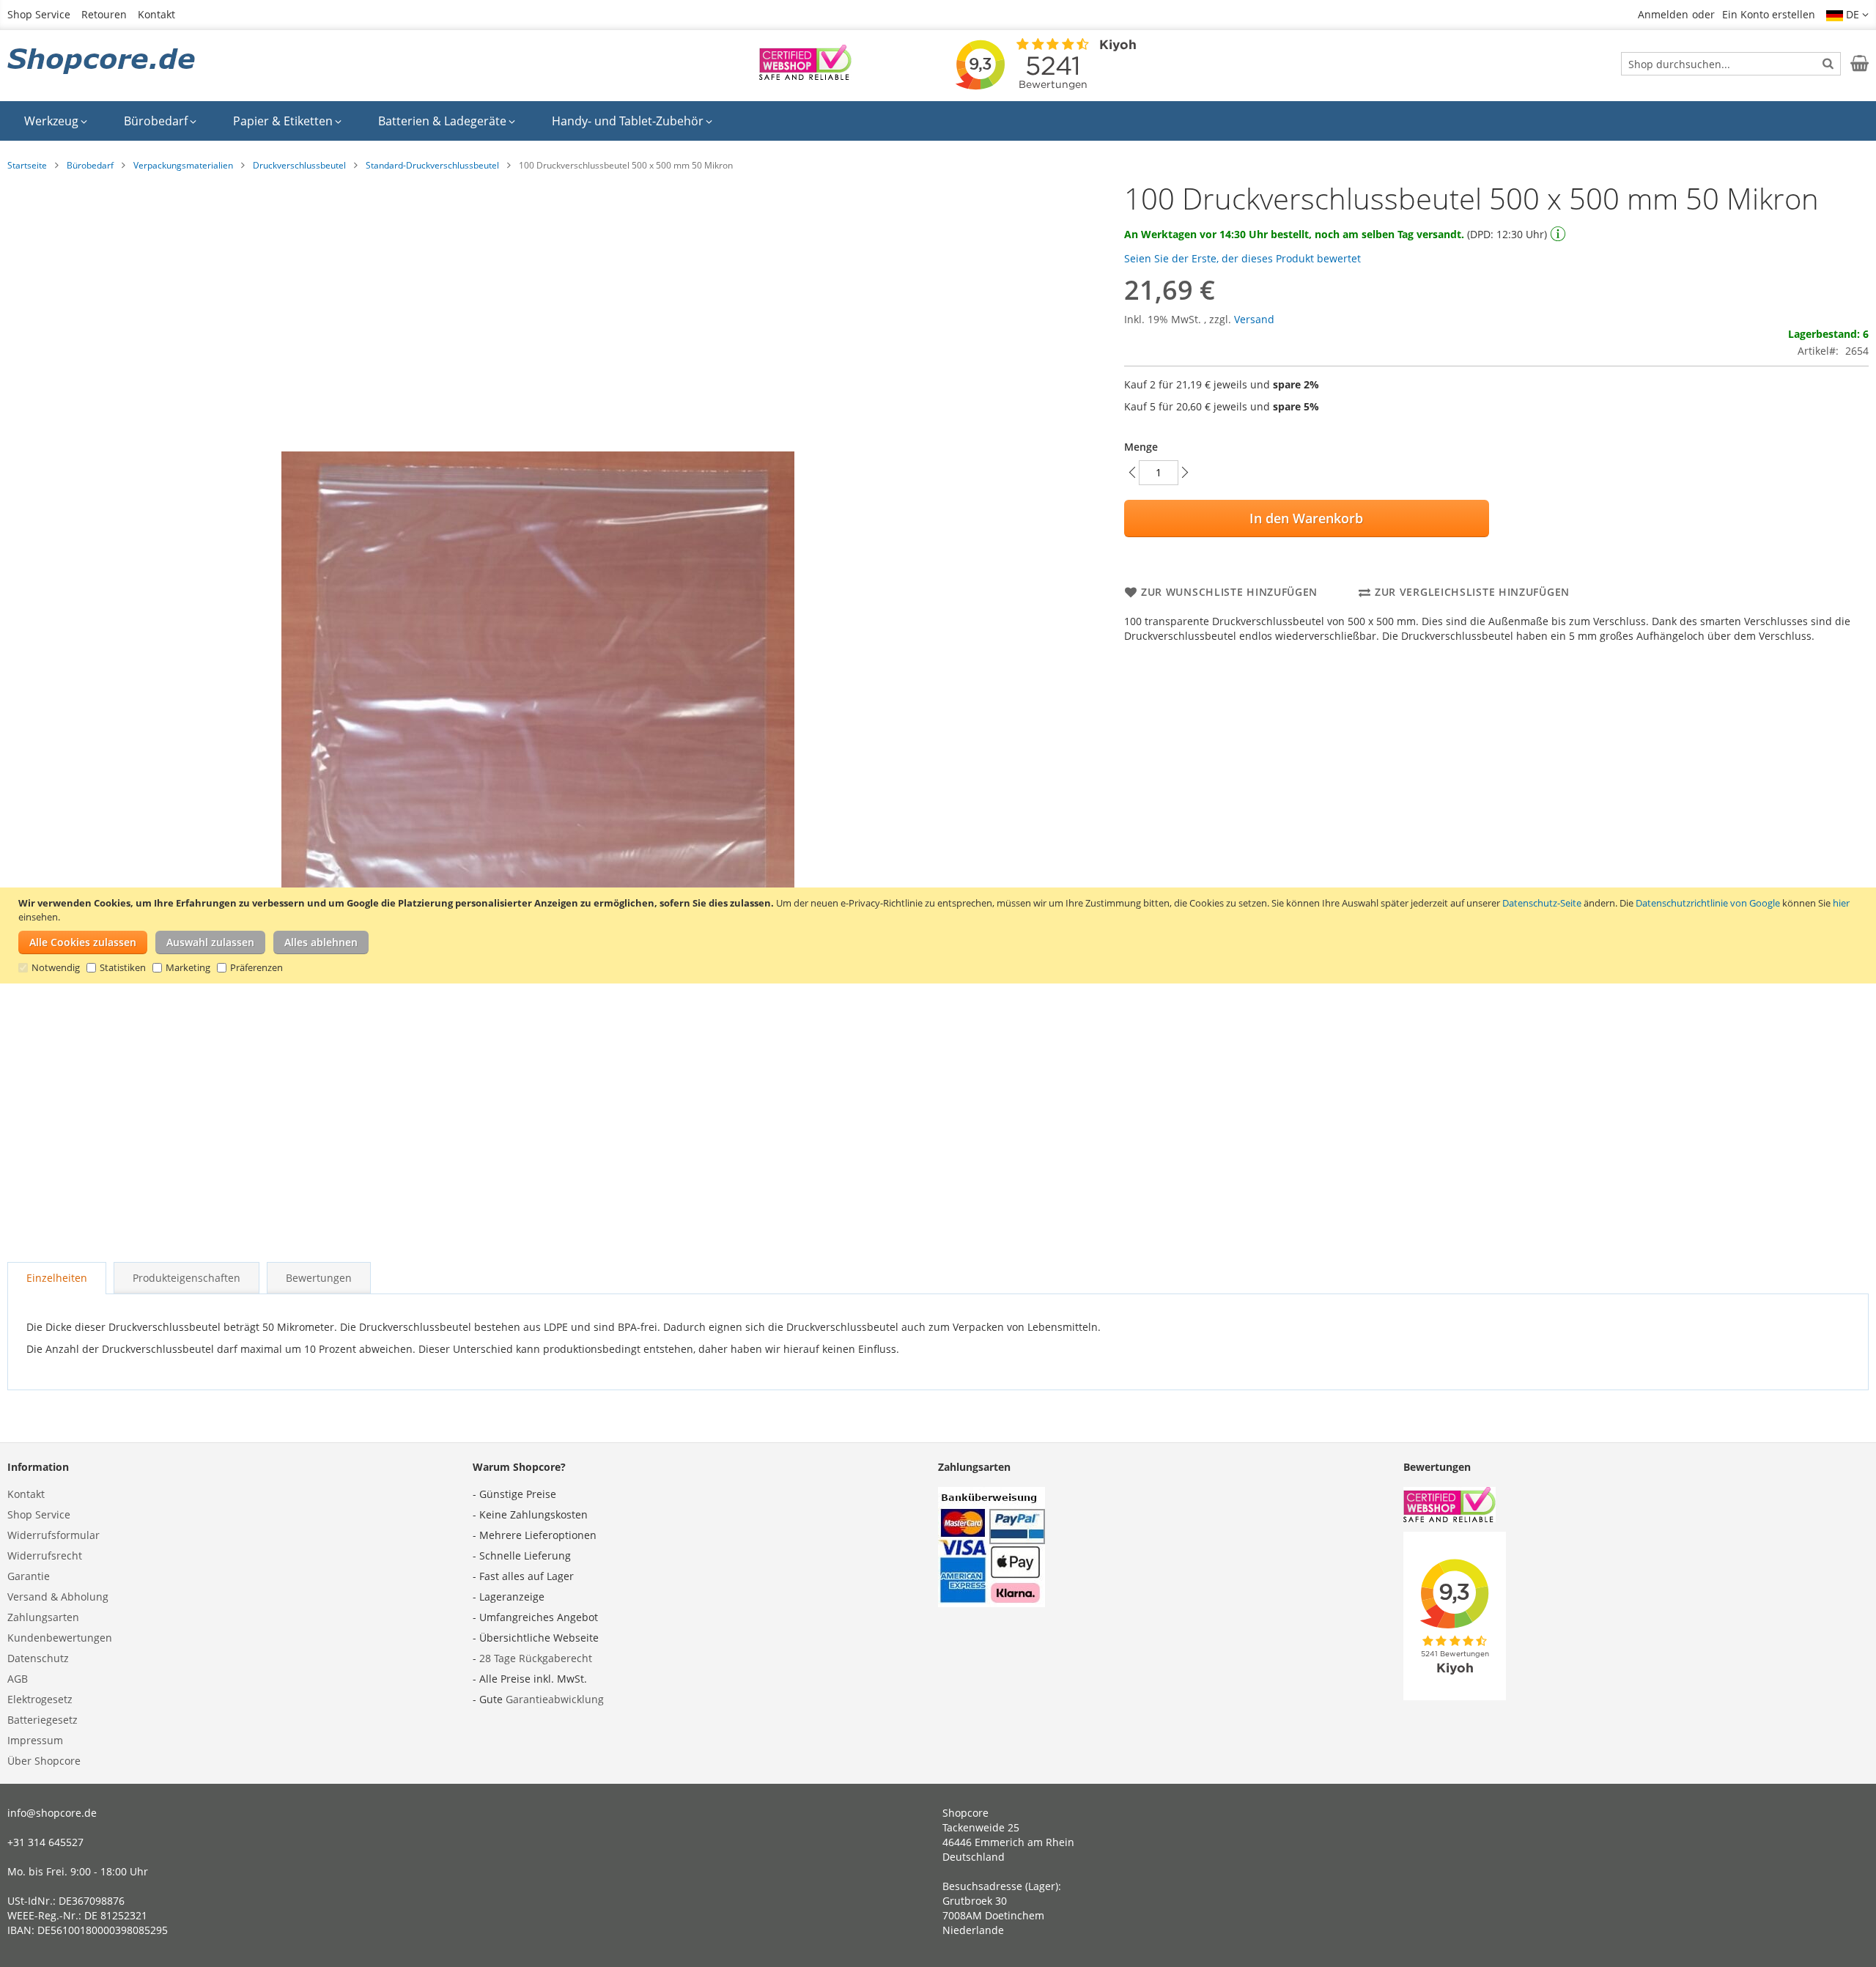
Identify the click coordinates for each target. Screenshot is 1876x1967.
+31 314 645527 (45, 1842)
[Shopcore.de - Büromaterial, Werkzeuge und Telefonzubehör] (103, 62)
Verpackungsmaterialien (183, 165)
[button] (1847, 15)
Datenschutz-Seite (1542, 903)
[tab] (57, 1278)
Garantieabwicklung (555, 1699)
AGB (18, 1679)
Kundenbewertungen (60, 1638)
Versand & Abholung (58, 1597)
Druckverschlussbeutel (299, 165)
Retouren (104, 14)
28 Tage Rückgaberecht (536, 1658)
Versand (1254, 319)
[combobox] (1731, 64)
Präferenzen (256, 967)
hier (1841, 903)
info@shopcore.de (52, 1813)
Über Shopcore (44, 1761)
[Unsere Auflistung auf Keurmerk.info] (805, 76)
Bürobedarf (90, 165)
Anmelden (1663, 14)
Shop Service (39, 14)
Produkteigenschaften (187, 1278)
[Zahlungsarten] (991, 1603)
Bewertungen (319, 1278)
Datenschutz (38, 1658)
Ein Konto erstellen (1769, 14)
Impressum (35, 1740)
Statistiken (123, 967)
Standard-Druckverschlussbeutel (432, 165)
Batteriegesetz (43, 1720)
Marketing (188, 967)
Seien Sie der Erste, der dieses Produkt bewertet (1242, 258)
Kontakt (156, 14)
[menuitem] (56, 121)
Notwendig (56, 967)
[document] (940, 935)
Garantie (29, 1576)
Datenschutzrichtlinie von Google (1708, 903)
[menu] (938, 121)
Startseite (27, 165)
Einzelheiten (57, 1278)
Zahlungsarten (43, 1617)
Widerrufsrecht (45, 1555)
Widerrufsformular (53, 1535)
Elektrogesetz (40, 1699)
